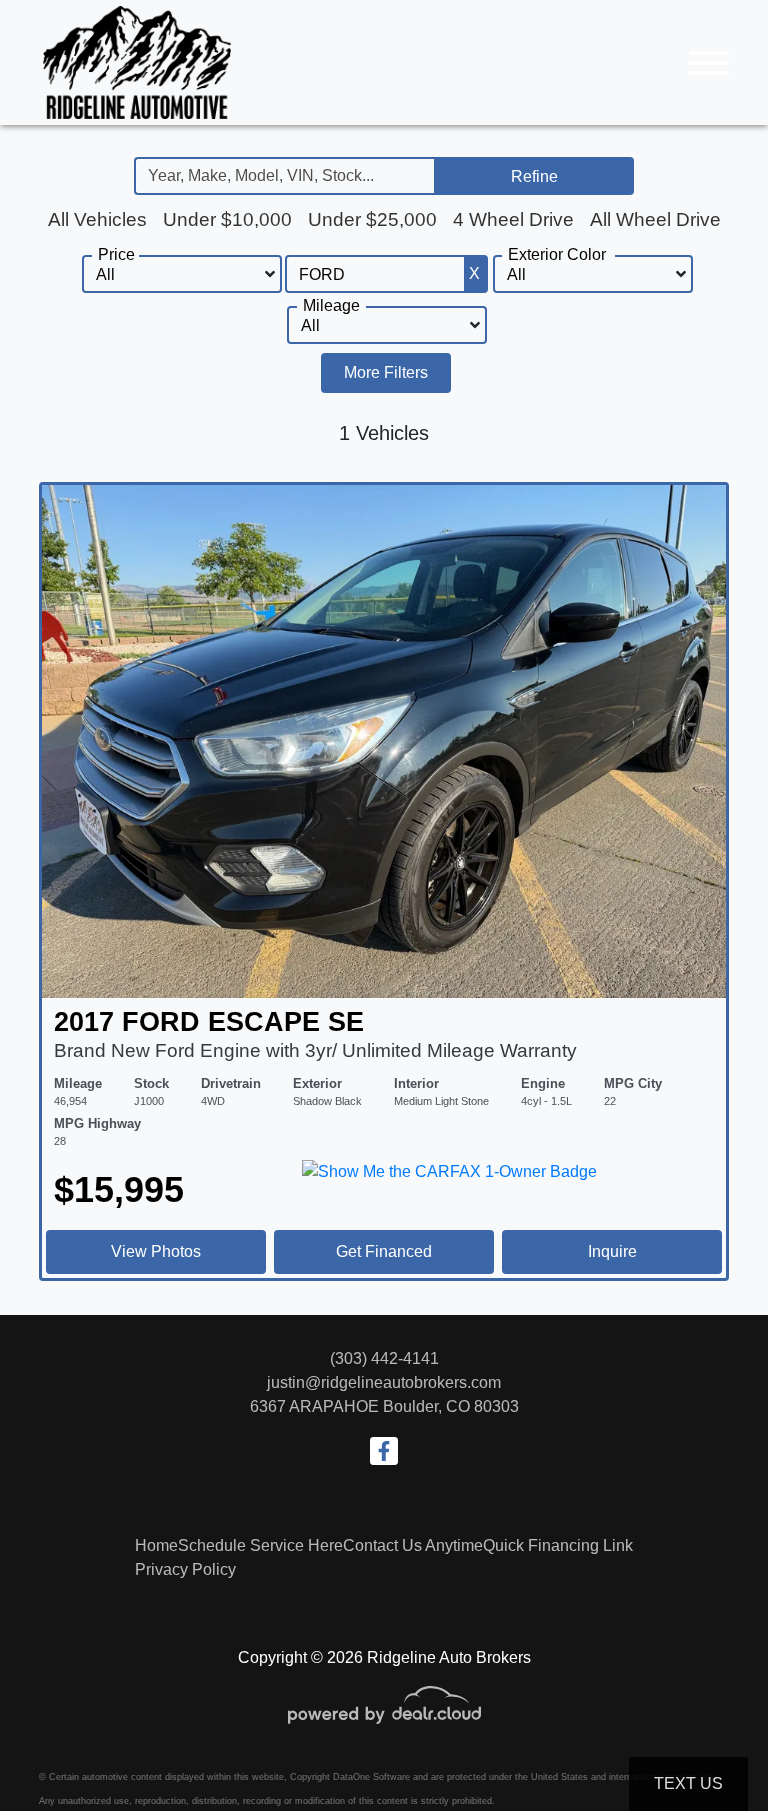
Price (116, 254)
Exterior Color (557, 254)
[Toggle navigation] (709, 62)
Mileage (331, 305)
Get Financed (384, 1251)
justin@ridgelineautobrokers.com (384, 1382)
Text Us (688, 1783)
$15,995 (119, 1189)
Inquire (612, 1251)
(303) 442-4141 (384, 1358)
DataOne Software (371, 1777)
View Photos (156, 1251)
